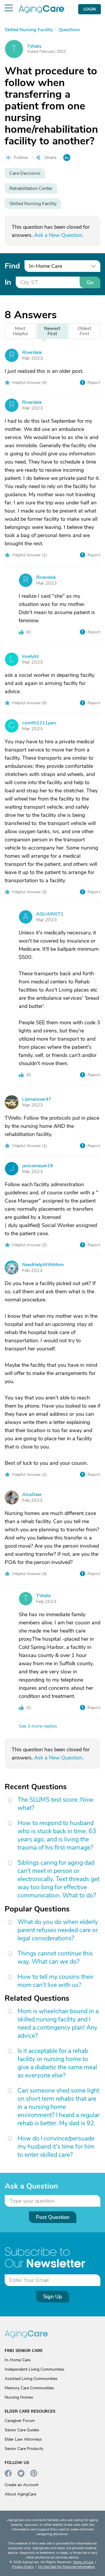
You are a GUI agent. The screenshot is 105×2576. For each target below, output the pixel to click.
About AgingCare (20, 2494)
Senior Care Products (24, 2449)
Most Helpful (20, 331)
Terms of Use (83, 2562)
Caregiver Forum (20, 2421)
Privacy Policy (23, 2567)
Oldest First (84, 331)
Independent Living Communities (35, 2369)
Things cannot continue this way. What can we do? (55, 1958)
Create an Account (22, 2485)
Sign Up (53, 2297)
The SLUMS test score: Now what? (56, 1804)
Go (90, 282)
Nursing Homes (19, 2397)
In (8, 282)
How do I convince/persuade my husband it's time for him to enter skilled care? (56, 2147)
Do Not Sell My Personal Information (67, 2567)
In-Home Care (17, 2360)
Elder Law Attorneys (23, 2439)
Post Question (53, 2217)
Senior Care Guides (22, 2430)
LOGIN (90, 9)
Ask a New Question (58, 235)
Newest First (52, 331)
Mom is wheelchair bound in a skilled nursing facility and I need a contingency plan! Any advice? (58, 2023)
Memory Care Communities (29, 2388)
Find (12, 266)
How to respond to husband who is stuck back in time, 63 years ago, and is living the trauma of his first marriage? (57, 1835)
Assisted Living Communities (31, 2379)
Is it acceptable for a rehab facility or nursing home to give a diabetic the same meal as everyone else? (57, 2063)
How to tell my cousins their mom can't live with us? (55, 1981)
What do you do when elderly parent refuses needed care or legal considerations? (58, 1930)
